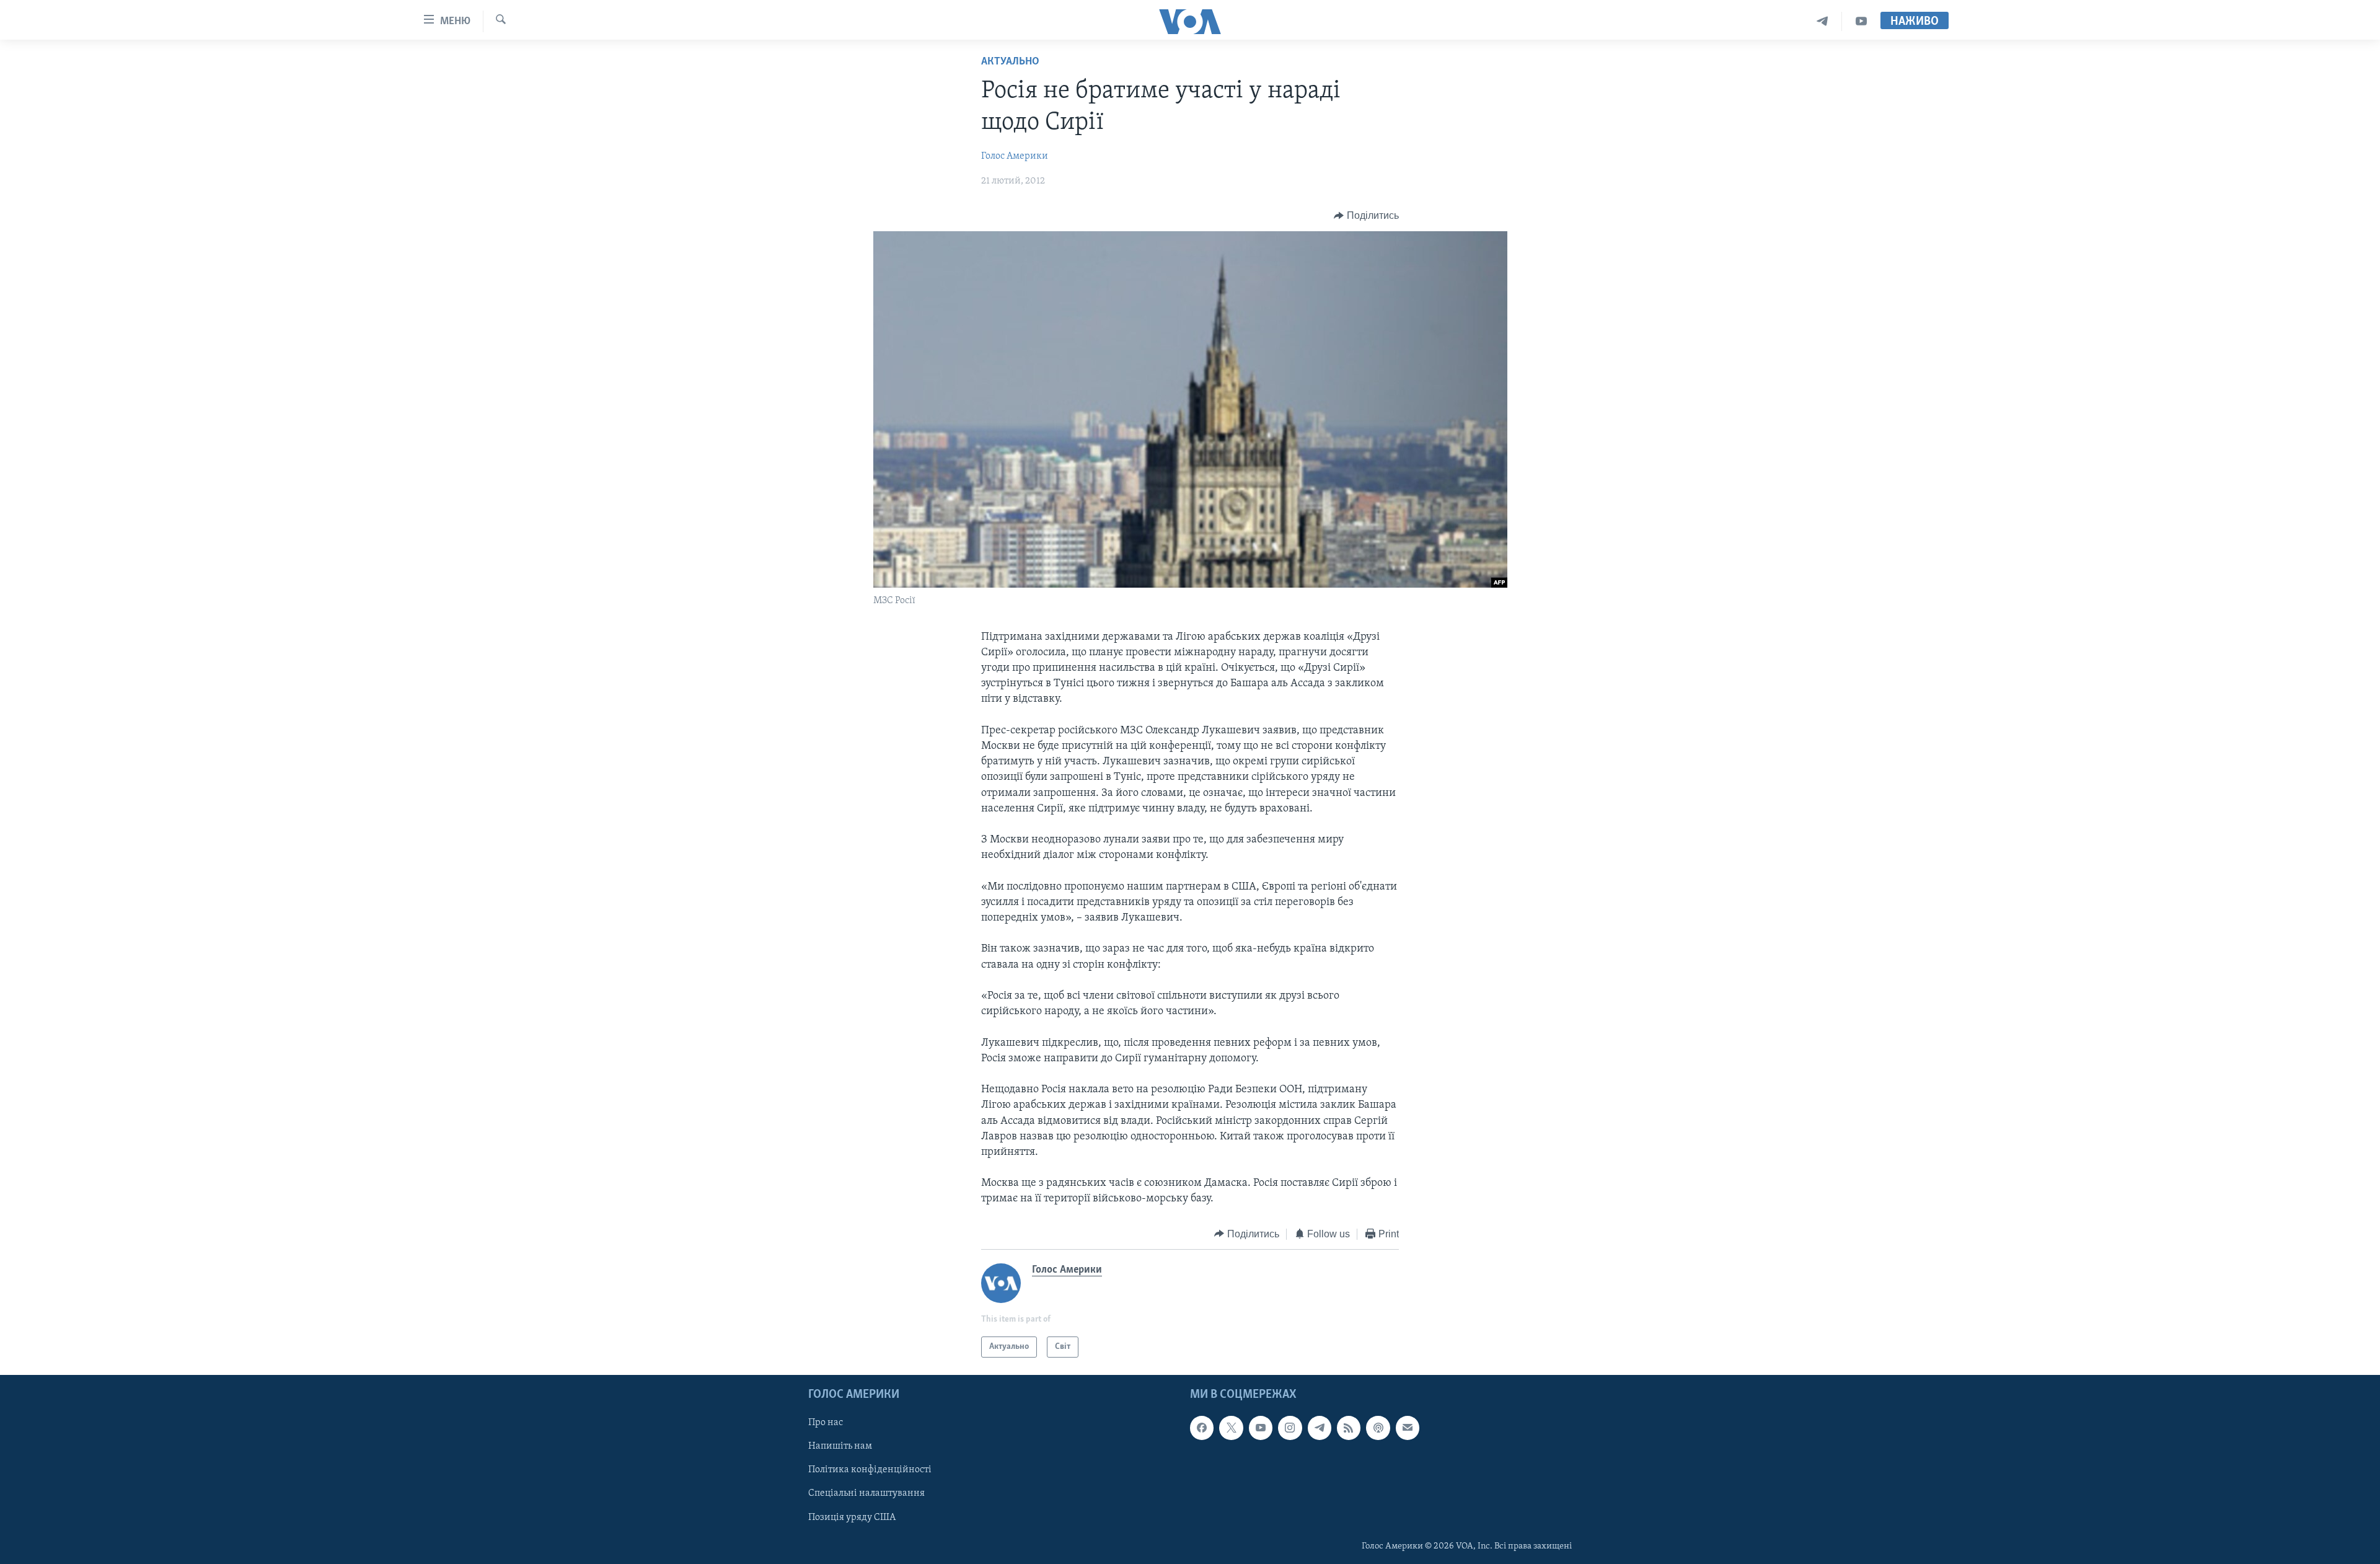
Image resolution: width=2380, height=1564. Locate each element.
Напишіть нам (840, 1447)
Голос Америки (1015, 156)
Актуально (1010, 62)
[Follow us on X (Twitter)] (1231, 1428)
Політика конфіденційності (870, 1470)
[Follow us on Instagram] (1290, 1428)
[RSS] (1349, 1428)
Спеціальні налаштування (866, 1494)
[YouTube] (1861, 21)
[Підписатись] (1408, 1428)
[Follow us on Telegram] (1320, 1428)
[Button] (1366, 216)
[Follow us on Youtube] (1261, 1428)
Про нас (826, 1423)
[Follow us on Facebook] (1202, 1428)
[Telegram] (1822, 21)
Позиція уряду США (852, 1518)
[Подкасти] (1378, 1428)
